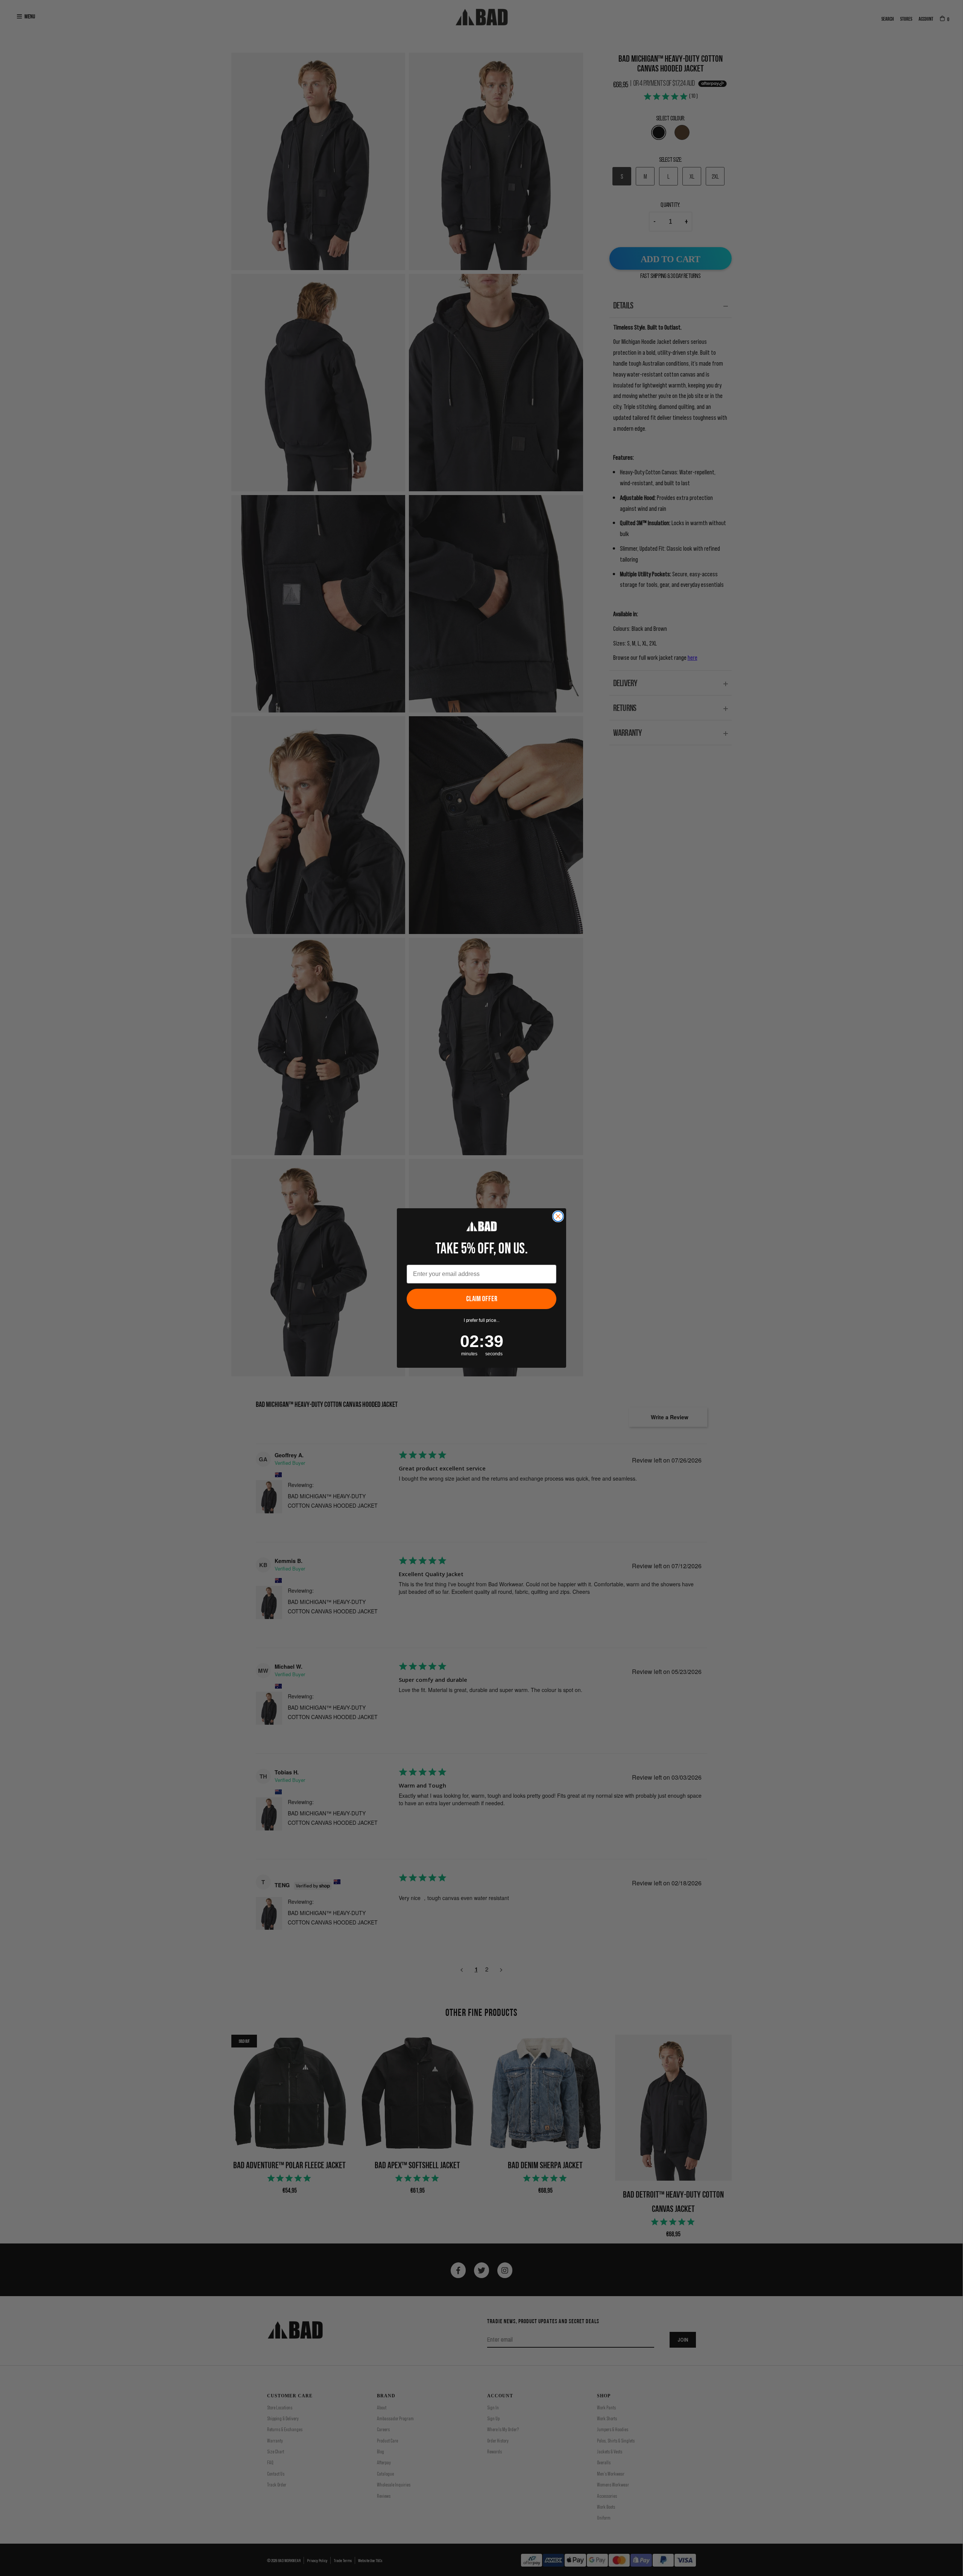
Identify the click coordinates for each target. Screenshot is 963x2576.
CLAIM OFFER (482, 1299)
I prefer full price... (482, 1320)
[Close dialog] (558, 1216)
